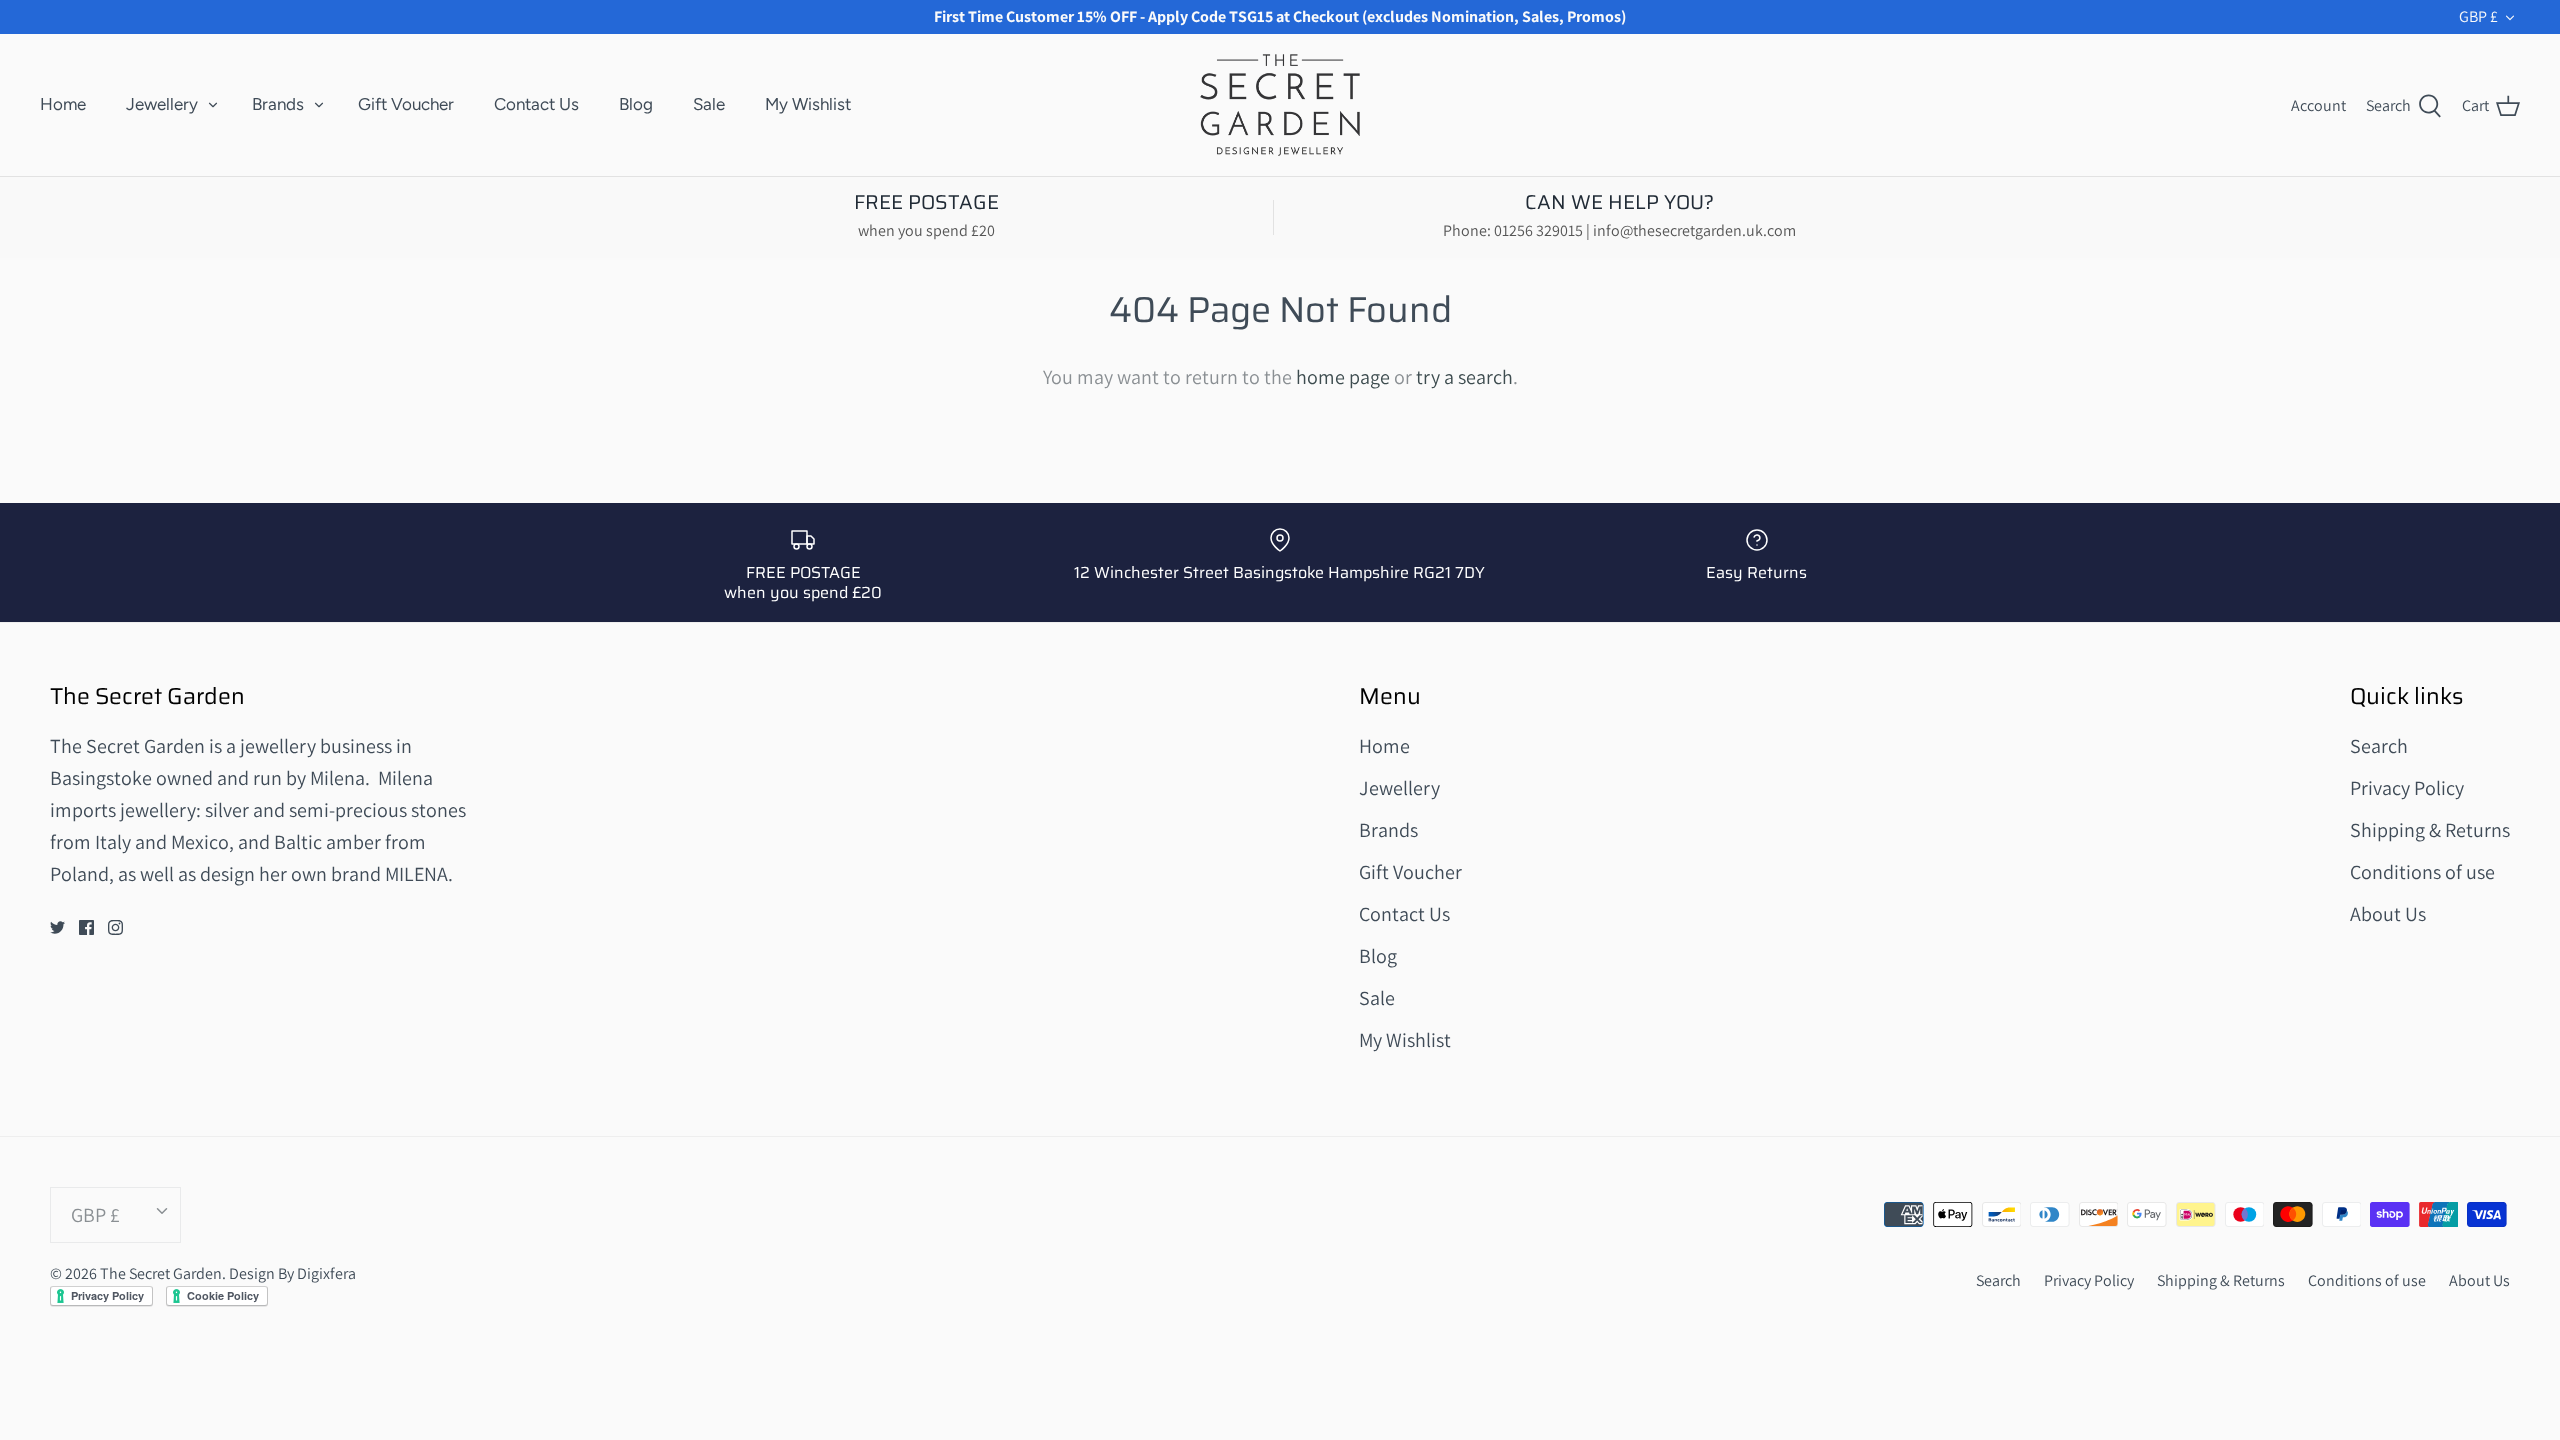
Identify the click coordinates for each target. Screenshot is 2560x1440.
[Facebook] (86, 927)
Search (2379, 746)
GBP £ (2478, 16)
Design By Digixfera (292, 1273)
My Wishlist (808, 104)
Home (63, 104)
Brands (278, 104)
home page (1343, 377)
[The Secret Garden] (1280, 104)
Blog (636, 104)
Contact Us (536, 104)
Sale (709, 104)
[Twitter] (57, 927)
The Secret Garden (161, 1273)
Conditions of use (2422, 872)
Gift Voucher (406, 104)
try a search (1464, 377)
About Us (2388, 914)
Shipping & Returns (2430, 830)
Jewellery (162, 104)
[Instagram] (115, 927)
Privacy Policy (2407, 788)
